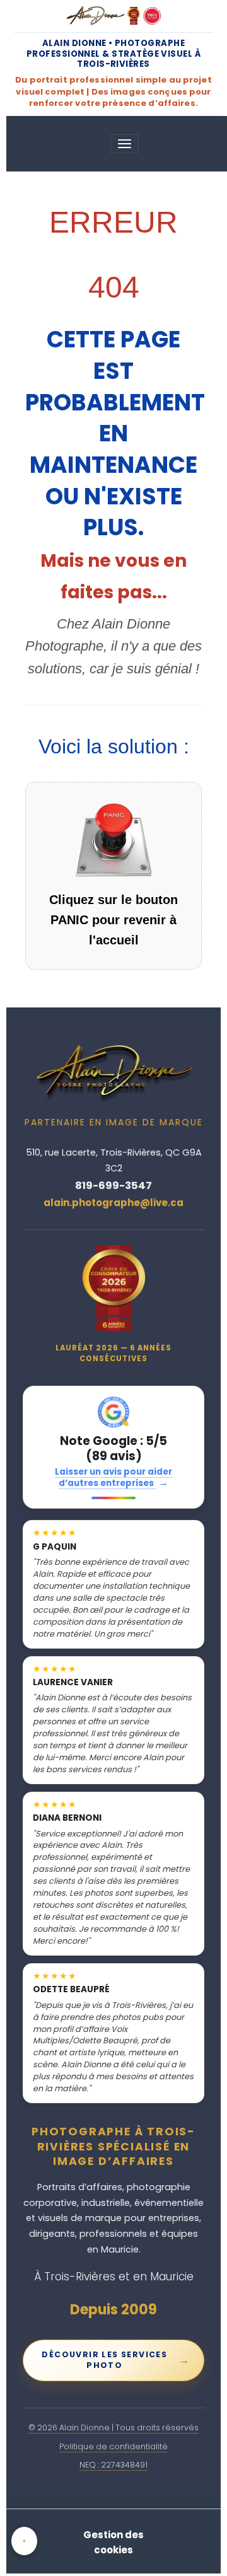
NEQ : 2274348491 (113, 2465)
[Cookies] (24, 2541)
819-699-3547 (113, 1186)
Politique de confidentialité (113, 2446)
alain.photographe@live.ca (113, 1203)
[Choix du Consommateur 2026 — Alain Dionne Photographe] (114, 1288)
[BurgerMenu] (124, 144)
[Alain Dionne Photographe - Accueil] (113, 16)
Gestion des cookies (113, 2542)
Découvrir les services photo (116, 2360)
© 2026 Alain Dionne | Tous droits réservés (113, 2428)
